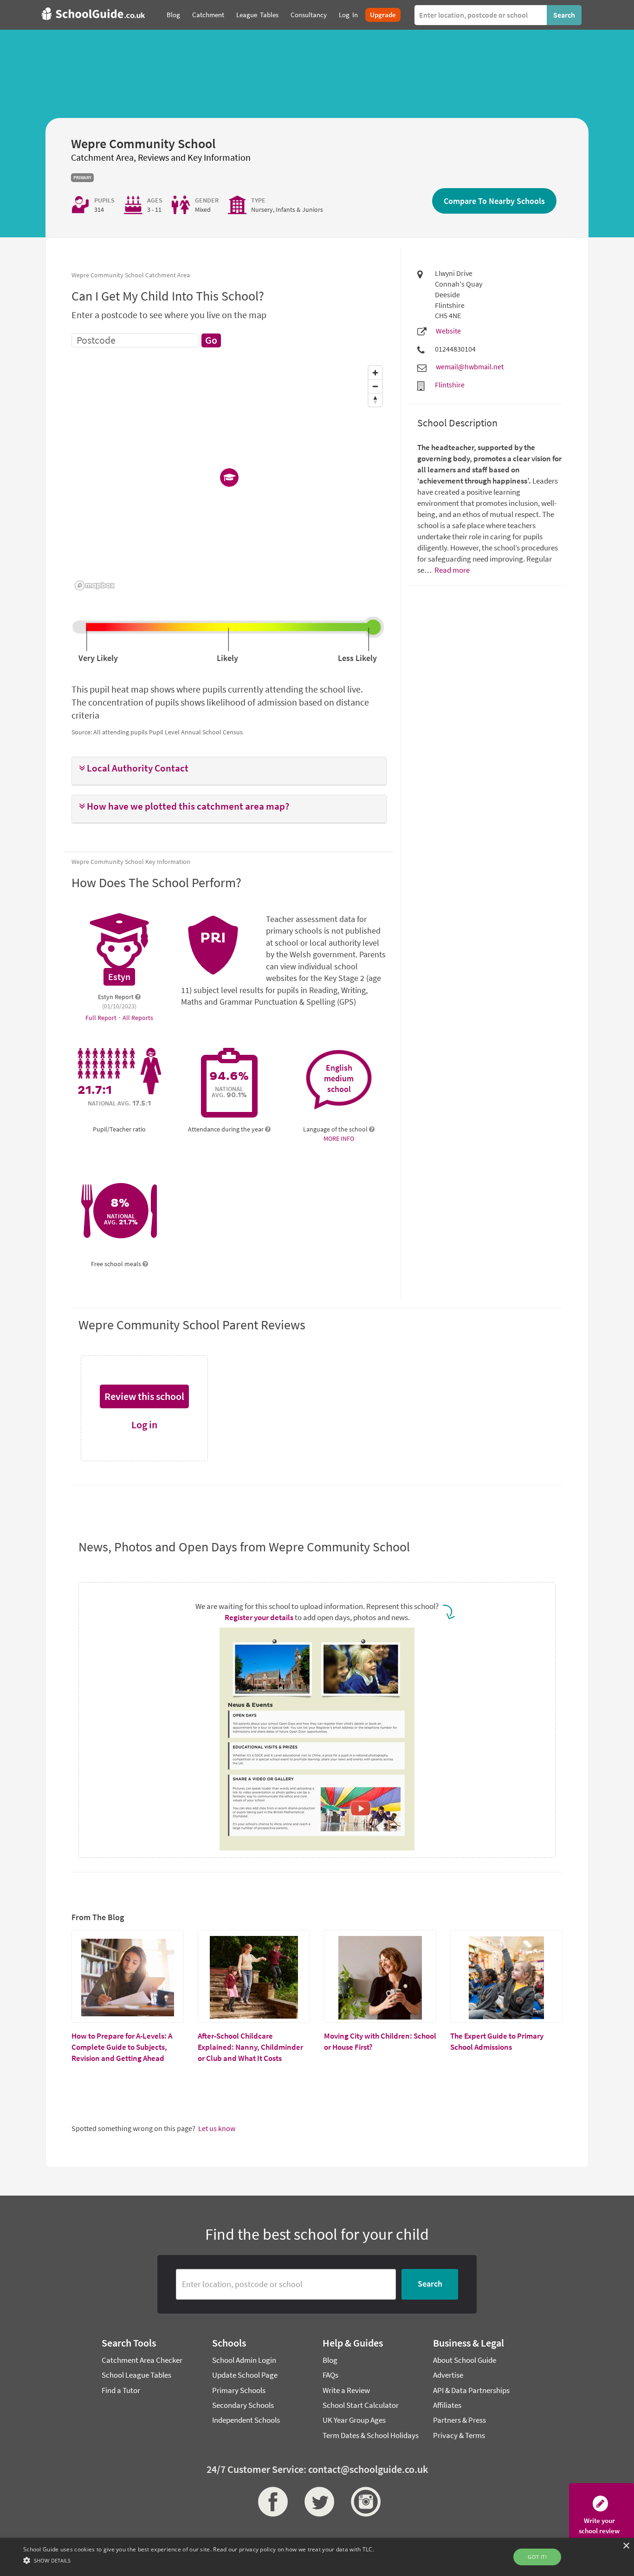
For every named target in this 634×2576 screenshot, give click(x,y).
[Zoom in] (375, 373)
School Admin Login (244, 2360)
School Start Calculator (361, 2405)
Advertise (448, 2375)
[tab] (229, 771)
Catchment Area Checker (142, 2360)
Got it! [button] (537, 2557)
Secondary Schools (243, 2405)
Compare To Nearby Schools (494, 201)
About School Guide (465, 2360)
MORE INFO (339, 1138)
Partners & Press (459, 2420)
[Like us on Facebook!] (271, 2502)
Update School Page (245, 2375)
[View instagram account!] (363, 2502)
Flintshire (450, 385)
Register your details (259, 1617)
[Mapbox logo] (95, 585)
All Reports (138, 1018)
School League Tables (136, 2375)
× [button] (626, 2546)
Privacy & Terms (459, 2435)
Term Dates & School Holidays (371, 2435)
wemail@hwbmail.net (470, 366)
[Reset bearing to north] (375, 400)
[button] (229, 768)
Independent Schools (246, 2420)
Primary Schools (239, 2390)
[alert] (317, 2557)
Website (448, 331)
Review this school (144, 1396)
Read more (451, 570)
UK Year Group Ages (354, 2420)
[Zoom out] (375, 386)
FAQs (330, 2375)
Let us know (217, 2128)
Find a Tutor (121, 2390)
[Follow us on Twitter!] (317, 2502)
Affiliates (447, 2405)
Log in (144, 1425)
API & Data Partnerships (471, 2390)
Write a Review (346, 2390)
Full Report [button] (102, 1018)
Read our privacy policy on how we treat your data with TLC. (294, 2549)
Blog (330, 2360)
